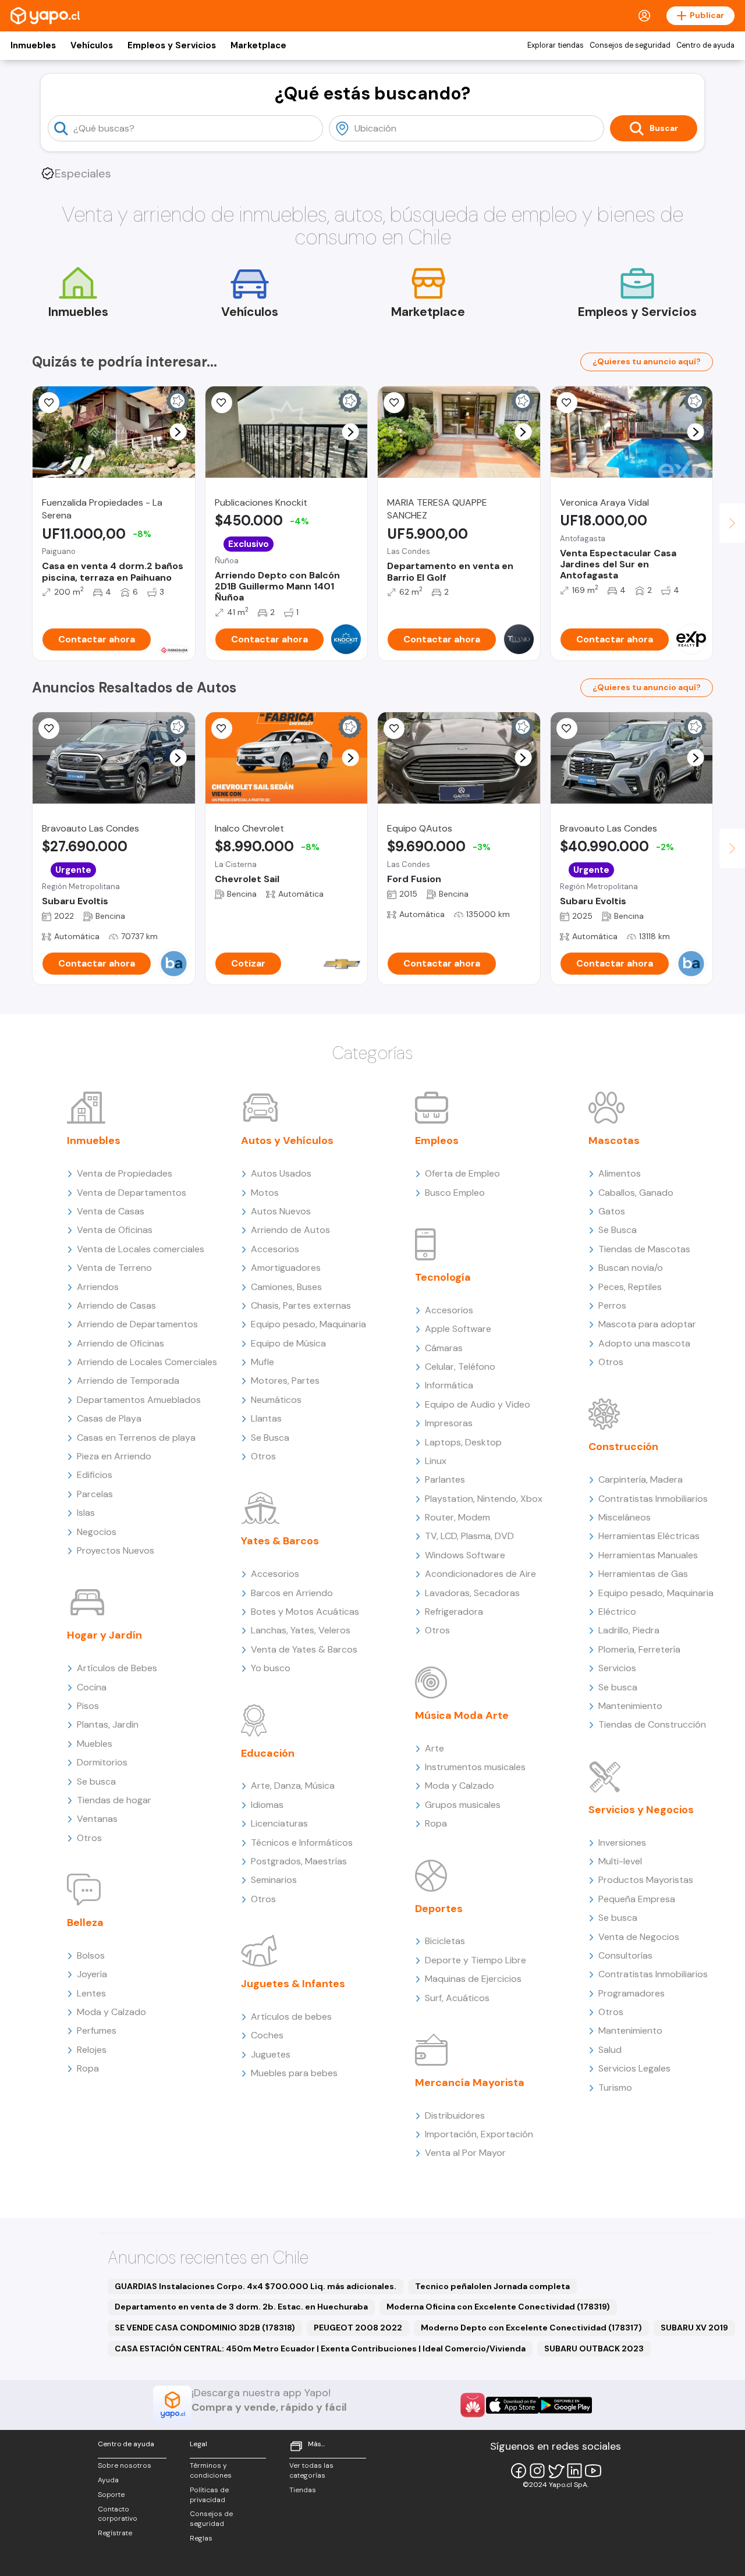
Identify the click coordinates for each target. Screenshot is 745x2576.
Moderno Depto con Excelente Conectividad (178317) (531, 2328)
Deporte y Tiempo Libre (476, 1960)
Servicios (617, 1668)
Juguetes (271, 2054)
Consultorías (625, 1955)
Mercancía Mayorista (470, 2083)
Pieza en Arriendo (114, 1456)
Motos (265, 1193)
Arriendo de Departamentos (137, 1324)
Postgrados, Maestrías (299, 1861)
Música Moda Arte (462, 1715)
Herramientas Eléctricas (649, 1536)
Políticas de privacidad (209, 2495)
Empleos (437, 1140)
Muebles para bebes (294, 2073)
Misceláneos (625, 1517)
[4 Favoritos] (567, 403)
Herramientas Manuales (648, 1555)
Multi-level (620, 1861)
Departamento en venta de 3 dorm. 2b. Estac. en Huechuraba (241, 2307)
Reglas (201, 2538)
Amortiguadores (286, 1268)
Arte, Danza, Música (293, 1786)
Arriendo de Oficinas (120, 1343)
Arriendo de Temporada (128, 1381)
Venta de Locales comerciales (141, 1249)
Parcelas (95, 1494)
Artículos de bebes (291, 2017)
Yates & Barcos (280, 1541)
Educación (268, 1753)
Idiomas (267, 1805)
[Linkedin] (574, 2471)
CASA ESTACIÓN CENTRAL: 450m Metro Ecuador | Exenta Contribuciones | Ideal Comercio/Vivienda (320, 2348)
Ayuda (108, 2480)
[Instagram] (537, 2471)
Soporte (111, 2495)
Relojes (92, 2050)
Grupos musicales (463, 1805)
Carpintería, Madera (641, 1479)
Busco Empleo (455, 1193)
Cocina (92, 1687)
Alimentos (620, 1173)
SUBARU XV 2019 (694, 2328)
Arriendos (98, 1287)
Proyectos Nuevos (116, 1550)
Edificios (95, 1475)
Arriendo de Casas (116, 1305)
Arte (434, 1748)
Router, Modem (457, 1517)
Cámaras (444, 1348)
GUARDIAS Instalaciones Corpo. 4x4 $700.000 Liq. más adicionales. (256, 2286)
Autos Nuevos (281, 1211)
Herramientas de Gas (643, 1574)
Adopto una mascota (644, 1343)
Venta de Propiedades (125, 1173)
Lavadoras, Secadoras (472, 1593)
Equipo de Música (288, 1343)
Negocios (97, 1532)
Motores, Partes (285, 1381)
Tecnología (443, 1277)
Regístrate (115, 2533)
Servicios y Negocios (641, 1810)
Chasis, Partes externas (301, 1305)
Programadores (632, 1993)
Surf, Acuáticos (457, 1998)
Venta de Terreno (114, 1268)
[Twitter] (556, 2471)
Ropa (88, 2068)
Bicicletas (445, 1941)
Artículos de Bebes (117, 1668)
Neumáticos (276, 1400)
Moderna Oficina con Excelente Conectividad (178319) (498, 2307)
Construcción (623, 1447)
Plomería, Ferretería (639, 1649)
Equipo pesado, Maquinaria (308, 1324)
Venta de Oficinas (115, 1230)
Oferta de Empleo (462, 1173)
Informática (449, 1385)
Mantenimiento (630, 1706)
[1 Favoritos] (49, 729)
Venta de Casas (111, 1211)
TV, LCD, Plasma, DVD (469, 1536)
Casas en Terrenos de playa (136, 1438)
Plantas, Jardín (108, 1724)
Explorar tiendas (556, 45)
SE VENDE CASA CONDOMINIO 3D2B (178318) (205, 2328)
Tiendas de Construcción (652, 1724)
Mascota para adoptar (647, 1324)
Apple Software (458, 1329)
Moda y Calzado (111, 2012)
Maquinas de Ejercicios (473, 1979)
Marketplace (258, 45)
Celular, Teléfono (460, 1367)
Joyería (92, 1974)
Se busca (96, 1781)
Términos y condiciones (211, 2470)
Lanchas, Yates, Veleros (301, 1630)
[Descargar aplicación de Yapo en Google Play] (565, 2405)
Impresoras (449, 1423)
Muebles (95, 1744)
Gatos (612, 1211)
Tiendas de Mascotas (644, 1249)
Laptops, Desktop (463, 1442)
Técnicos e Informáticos (302, 1843)
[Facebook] (519, 2471)
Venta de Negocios (639, 1937)
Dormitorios (102, 1762)
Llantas (266, 1418)
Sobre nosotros (125, 2465)
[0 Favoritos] (49, 403)
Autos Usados (281, 1173)
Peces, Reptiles (630, 1287)
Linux (436, 1461)
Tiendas (303, 2490)
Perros (612, 1305)
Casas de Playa (109, 1418)
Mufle (262, 1362)
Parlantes (445, 1479)
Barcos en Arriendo (292, 1593)
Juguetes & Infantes (293, 1984)
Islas (86, 1513)
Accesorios (275, 1249)
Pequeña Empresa (637, 1899)
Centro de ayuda (705, 45)
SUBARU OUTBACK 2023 (594, 2348)
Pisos (88, 1706)
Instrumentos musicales (475, 1767)
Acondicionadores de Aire (480, 1574)
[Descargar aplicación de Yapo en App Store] (512, 2405)
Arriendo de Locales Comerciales (147, 1362)
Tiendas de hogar (114, 1800)
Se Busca (270, 1438)
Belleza (85, 1923)
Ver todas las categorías (311, 2470)
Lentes (91, 1993)
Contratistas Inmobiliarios (653, 1499)
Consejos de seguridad (630, 45)
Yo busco (271, 1668)
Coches (267, 2035)
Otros (89, 1838)
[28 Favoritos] (222, 729)
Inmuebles (33, 45)
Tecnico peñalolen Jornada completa (492, 2286)
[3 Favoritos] (222, 403)
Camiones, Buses (286, 1287)
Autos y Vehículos (287, 1140)
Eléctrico (617, 1612)
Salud (610, 2050)
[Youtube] (593, 2471)
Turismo (615, 2088)
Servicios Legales (634, 2068)
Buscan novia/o (631, 1268)
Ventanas (97, 1819)
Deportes (439, 1909)
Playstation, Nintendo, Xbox (484, 1499)
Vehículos (92, 45)
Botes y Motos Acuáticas (305, 1612)
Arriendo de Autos (290, 1230)
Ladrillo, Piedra (629, 1630)
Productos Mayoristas (646, 1880)
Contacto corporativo (118, 2514)
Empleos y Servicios (172, 45)
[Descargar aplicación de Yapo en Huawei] (473, 2405)
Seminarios (274, 1880)
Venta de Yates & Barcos (304, 1649)
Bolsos (91, 1955)
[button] (178, 432)
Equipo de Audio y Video (478, 1404)
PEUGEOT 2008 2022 (358, 2328)
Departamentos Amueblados (139, 1400)
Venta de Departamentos (132, 1193)
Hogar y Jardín (104, 1635)
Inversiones (622, 1843)
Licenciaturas (279, 1823)
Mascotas (614, 1140)
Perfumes (97, 2030)
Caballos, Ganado (636, 1193)
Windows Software (465, 1555)
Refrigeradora (454, 1612)
